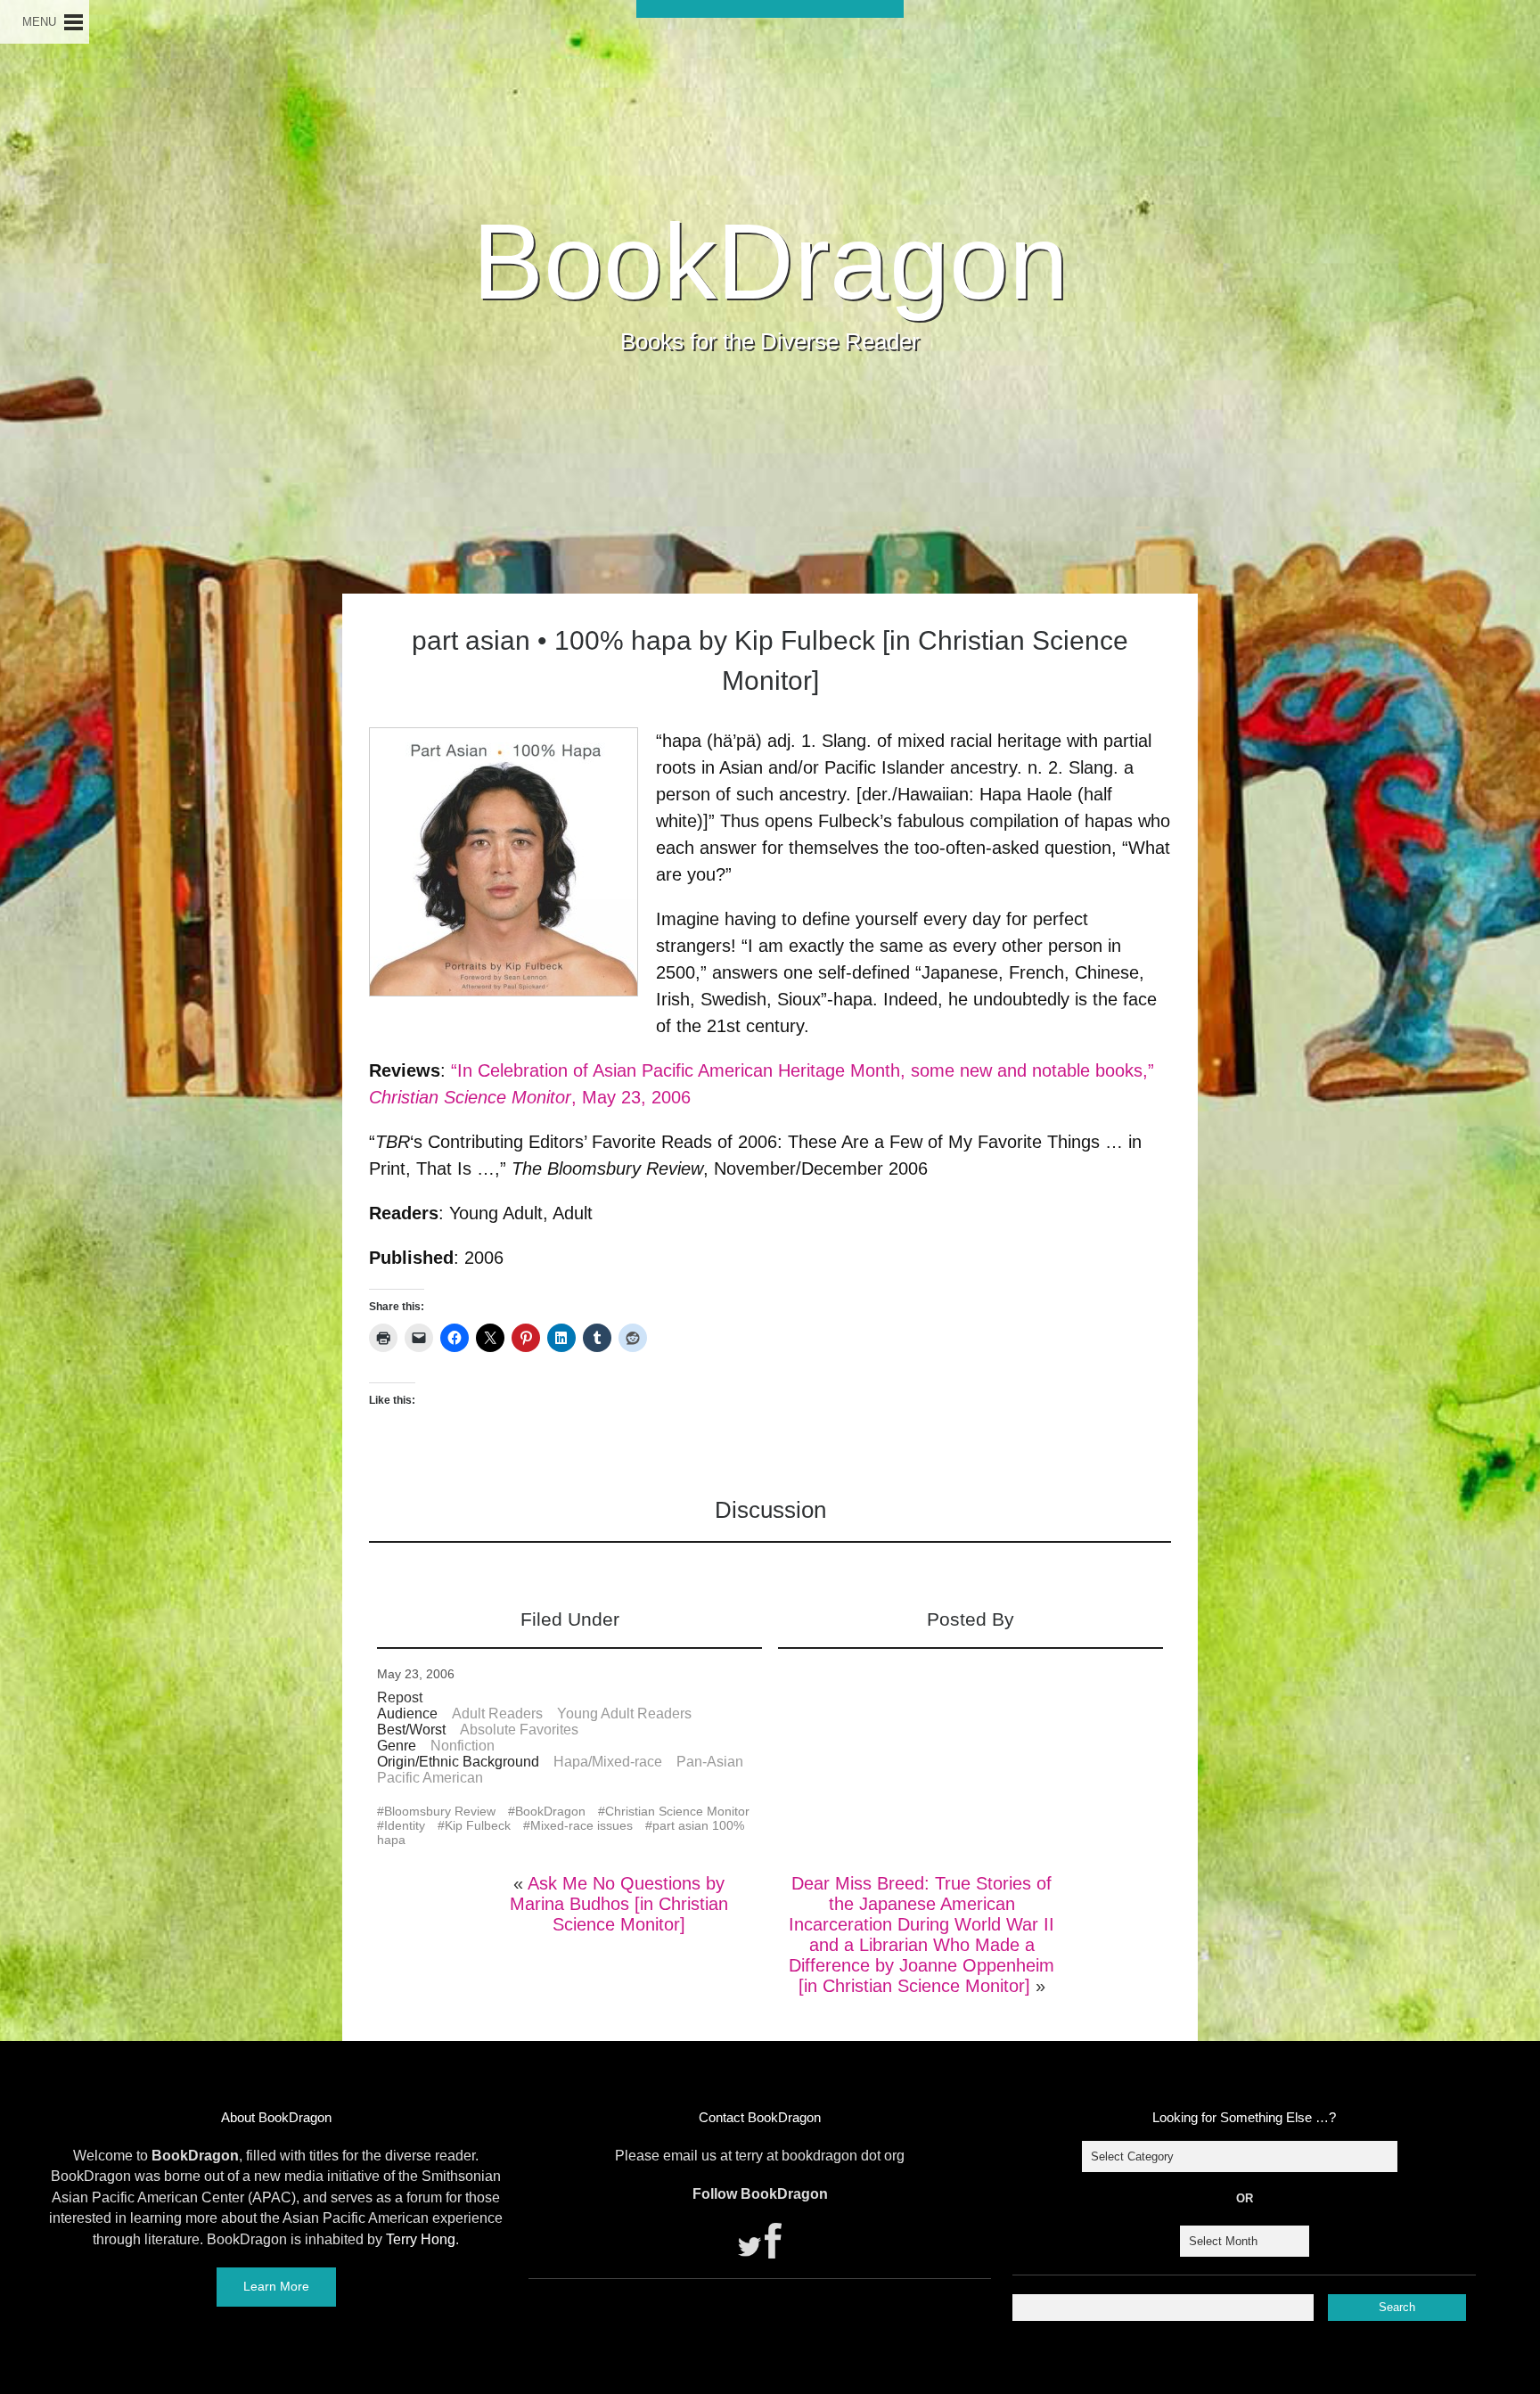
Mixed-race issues (582, 1825)
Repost (400, 1697)
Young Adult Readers (624, 1714)
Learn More (276, 2286)
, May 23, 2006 (631, 1097)
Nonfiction (463, 1746)
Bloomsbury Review (440, 1811)
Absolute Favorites (519, 1730)
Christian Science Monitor (677, 1811)
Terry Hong (421, 2239)
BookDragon (770, 261)
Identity (405, 1825)
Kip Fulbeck (478, 1825)
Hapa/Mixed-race (608, 1762)
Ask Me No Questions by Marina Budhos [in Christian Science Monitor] (619, 1904)
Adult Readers (497, 1714)
